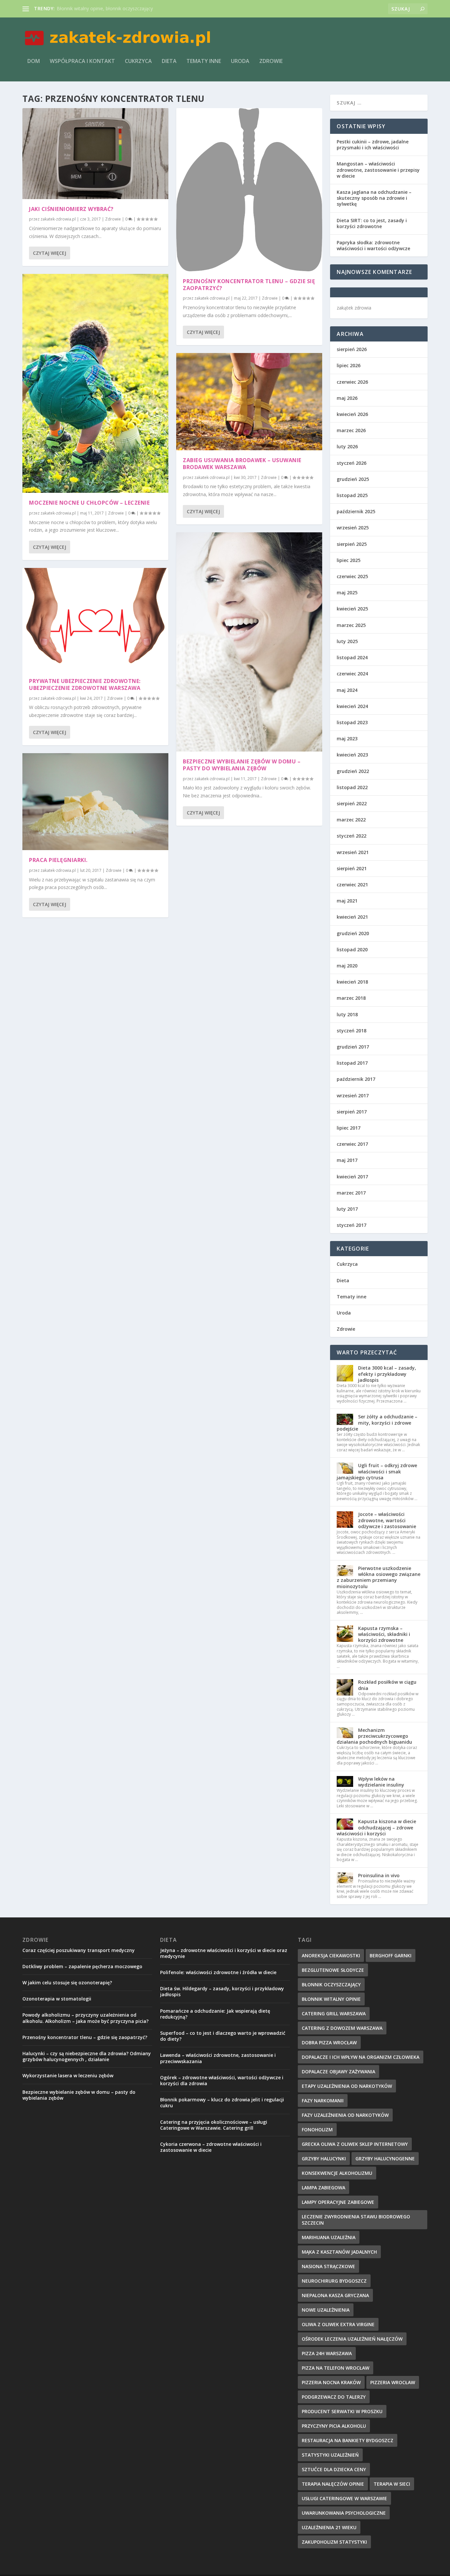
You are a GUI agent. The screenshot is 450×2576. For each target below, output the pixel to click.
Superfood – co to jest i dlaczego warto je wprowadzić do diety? (223, 2036)
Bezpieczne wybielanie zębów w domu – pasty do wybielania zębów (242, 765)
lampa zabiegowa (323, 2188)
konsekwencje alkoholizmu (337, 2173)
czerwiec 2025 (352, 576)
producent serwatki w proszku (342, 2411)
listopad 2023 (352, 722)
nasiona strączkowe (328, 2266)
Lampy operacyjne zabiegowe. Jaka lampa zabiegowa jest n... (122, 8)
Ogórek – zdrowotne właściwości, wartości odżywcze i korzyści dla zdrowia (222, 2080)
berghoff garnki (391, 1955)
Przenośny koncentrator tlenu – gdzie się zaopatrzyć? (249, 285)
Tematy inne (204, 61)
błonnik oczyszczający (331, 1984)
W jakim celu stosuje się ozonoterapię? (67, 1983)
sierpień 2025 (352, 544)
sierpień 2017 (352, 1112)
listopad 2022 (352, 787)
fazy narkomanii (323, 2101)
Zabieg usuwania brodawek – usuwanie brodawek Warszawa (242, 464)
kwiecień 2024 (352, 706)
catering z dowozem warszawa (342, 2028)
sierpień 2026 (352, 349)
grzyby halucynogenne (385, 2159)
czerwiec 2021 (352, 885)
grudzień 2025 (353, 479)
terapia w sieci (392, 2484)
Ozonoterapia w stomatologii (57, 1999)
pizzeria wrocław (393, 2382)
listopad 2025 (352, 495)
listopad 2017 (352, 1063)
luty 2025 (347, 641)
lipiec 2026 (349, 365)
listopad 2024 (352, 657)
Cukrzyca (138, 61)
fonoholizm (317, 2130)
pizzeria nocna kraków (331, 2382)
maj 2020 (347, 966)
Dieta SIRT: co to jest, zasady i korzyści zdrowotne (372, 223)
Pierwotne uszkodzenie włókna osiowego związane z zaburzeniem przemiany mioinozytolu (379, 1577)
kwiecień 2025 (352, 609)
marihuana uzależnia (329, 2237)
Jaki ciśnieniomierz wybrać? (71, 209)
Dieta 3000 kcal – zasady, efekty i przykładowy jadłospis (387, 1374)
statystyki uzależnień (330, 2455)
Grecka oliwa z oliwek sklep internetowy (355, 2144)
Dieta (169, 61)
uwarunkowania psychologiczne (344, 2513)
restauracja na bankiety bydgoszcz (348, 2440)
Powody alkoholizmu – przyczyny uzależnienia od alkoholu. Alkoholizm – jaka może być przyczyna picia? (85, 2018)
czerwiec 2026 (352, 382)
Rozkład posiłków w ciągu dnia (387, 1685)
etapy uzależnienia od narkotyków (347, 2086)
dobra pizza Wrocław (329, 2043)
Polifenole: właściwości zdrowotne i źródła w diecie (218, 1972)
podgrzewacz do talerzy (334, 2397)
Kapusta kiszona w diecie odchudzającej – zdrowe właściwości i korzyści (376, 1827)
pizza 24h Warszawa (327, 2353)
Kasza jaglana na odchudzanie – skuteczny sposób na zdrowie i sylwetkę (374, 198)
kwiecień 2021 (352, 917)
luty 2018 (347, 1014)
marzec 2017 (351, 1193)
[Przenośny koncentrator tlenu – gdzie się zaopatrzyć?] (249, 190)
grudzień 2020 (353, 933)
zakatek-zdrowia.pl (58, 219)
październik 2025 (356, 511)
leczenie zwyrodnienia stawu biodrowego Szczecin (356, 2220)
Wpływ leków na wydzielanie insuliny (381, 1782)
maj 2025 (347, 592)
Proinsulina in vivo (379, 1875)
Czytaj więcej (50, 253)
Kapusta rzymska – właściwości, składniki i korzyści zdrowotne (384, 1634)
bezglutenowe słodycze (333, 1970)
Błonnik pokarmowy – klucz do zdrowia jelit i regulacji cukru (222, 2102)
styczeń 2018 (352, 1031)
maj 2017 (347, 1160)
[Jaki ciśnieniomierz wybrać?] (95, 154)
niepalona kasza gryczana (335, 2295)
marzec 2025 (351, 625)
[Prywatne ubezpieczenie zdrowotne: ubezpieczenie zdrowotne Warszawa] (95, 620)
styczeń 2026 (352, 463)
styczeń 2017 (352, 1225)
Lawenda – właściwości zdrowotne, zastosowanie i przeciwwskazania (218, 2058)
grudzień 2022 (353, 771)
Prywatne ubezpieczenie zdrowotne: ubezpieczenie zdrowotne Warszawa (85, 684)
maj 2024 (347, 690)
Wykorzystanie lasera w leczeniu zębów (68, 2075)
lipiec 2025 (349, 560)
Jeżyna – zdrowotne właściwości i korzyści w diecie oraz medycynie (224, 1953)
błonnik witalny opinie (331, 1999)
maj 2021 (347, 901)
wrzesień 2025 (353, 528)
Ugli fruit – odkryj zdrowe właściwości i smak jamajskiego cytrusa (377, 1471)
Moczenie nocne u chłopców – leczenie (89, 503)
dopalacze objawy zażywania (338, 2072)
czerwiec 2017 (352, 1144)
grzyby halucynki (324, 2159)
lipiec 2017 (349, 1128)
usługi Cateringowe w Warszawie (344, 2498)
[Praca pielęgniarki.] (95, 802)
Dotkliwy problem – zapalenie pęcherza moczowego (82, 1966)
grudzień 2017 (353, 1047)
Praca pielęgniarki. (58, 860)
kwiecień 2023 (352, 755)
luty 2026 (347, 446)
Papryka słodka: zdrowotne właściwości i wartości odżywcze (373, 245)
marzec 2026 (351, 430)
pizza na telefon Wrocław (336, 2368)
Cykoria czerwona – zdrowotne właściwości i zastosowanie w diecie (211, 2147)
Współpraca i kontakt (82, 61)
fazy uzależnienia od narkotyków (345, 2115)
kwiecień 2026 (352, 414)
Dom (34, 61)
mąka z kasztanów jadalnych (339, 2252)
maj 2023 (347, 739)
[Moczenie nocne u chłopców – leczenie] (95, 383)
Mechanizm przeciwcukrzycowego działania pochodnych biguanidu (374, 1736)
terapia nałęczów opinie (333, 2484)
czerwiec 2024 (352, 674)
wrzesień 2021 (353, 852)
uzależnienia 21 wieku (329, 2527)
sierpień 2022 (352, 803)
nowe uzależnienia (326, 2310)
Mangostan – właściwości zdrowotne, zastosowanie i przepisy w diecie (378, 170)
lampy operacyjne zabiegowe (338, 2202)
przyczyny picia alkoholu (334, 2426)
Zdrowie (271, 61)
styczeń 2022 (352, 836)
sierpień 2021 (352, 868)
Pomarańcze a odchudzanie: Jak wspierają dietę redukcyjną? (215, 2014)
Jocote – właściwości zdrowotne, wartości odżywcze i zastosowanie (387, 1520)
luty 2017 (347, 1209)
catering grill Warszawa (334, 2013)
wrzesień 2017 (353, 1096)
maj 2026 (347, 398)
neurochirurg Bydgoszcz (334, 2281)
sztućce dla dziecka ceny (334, 2469)
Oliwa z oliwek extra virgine (338, 2324)
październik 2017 (356, 1079)
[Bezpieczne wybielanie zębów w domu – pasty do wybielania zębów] (249, 642)
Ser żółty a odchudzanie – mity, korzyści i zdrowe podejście (377, 1422)
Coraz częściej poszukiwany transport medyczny (79, 1950)
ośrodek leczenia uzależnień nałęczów (352, 2339)
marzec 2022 (351, 820)
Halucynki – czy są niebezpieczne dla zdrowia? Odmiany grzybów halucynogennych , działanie (87, 2056)
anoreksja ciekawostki (331, 1955)
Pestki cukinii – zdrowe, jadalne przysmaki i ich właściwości (373, 145)
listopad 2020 (352, 949)
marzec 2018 (351, 998)
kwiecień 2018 (352, 982)
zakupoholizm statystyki (334, 2542)
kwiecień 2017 (352, 1177)
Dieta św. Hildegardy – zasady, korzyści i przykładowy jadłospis (222, 1991)
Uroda (240, 61)
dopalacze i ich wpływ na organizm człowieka (361, 2057)
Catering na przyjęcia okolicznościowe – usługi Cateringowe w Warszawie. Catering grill (214, 2125)
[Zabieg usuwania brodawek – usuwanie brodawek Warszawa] (249, 402)
